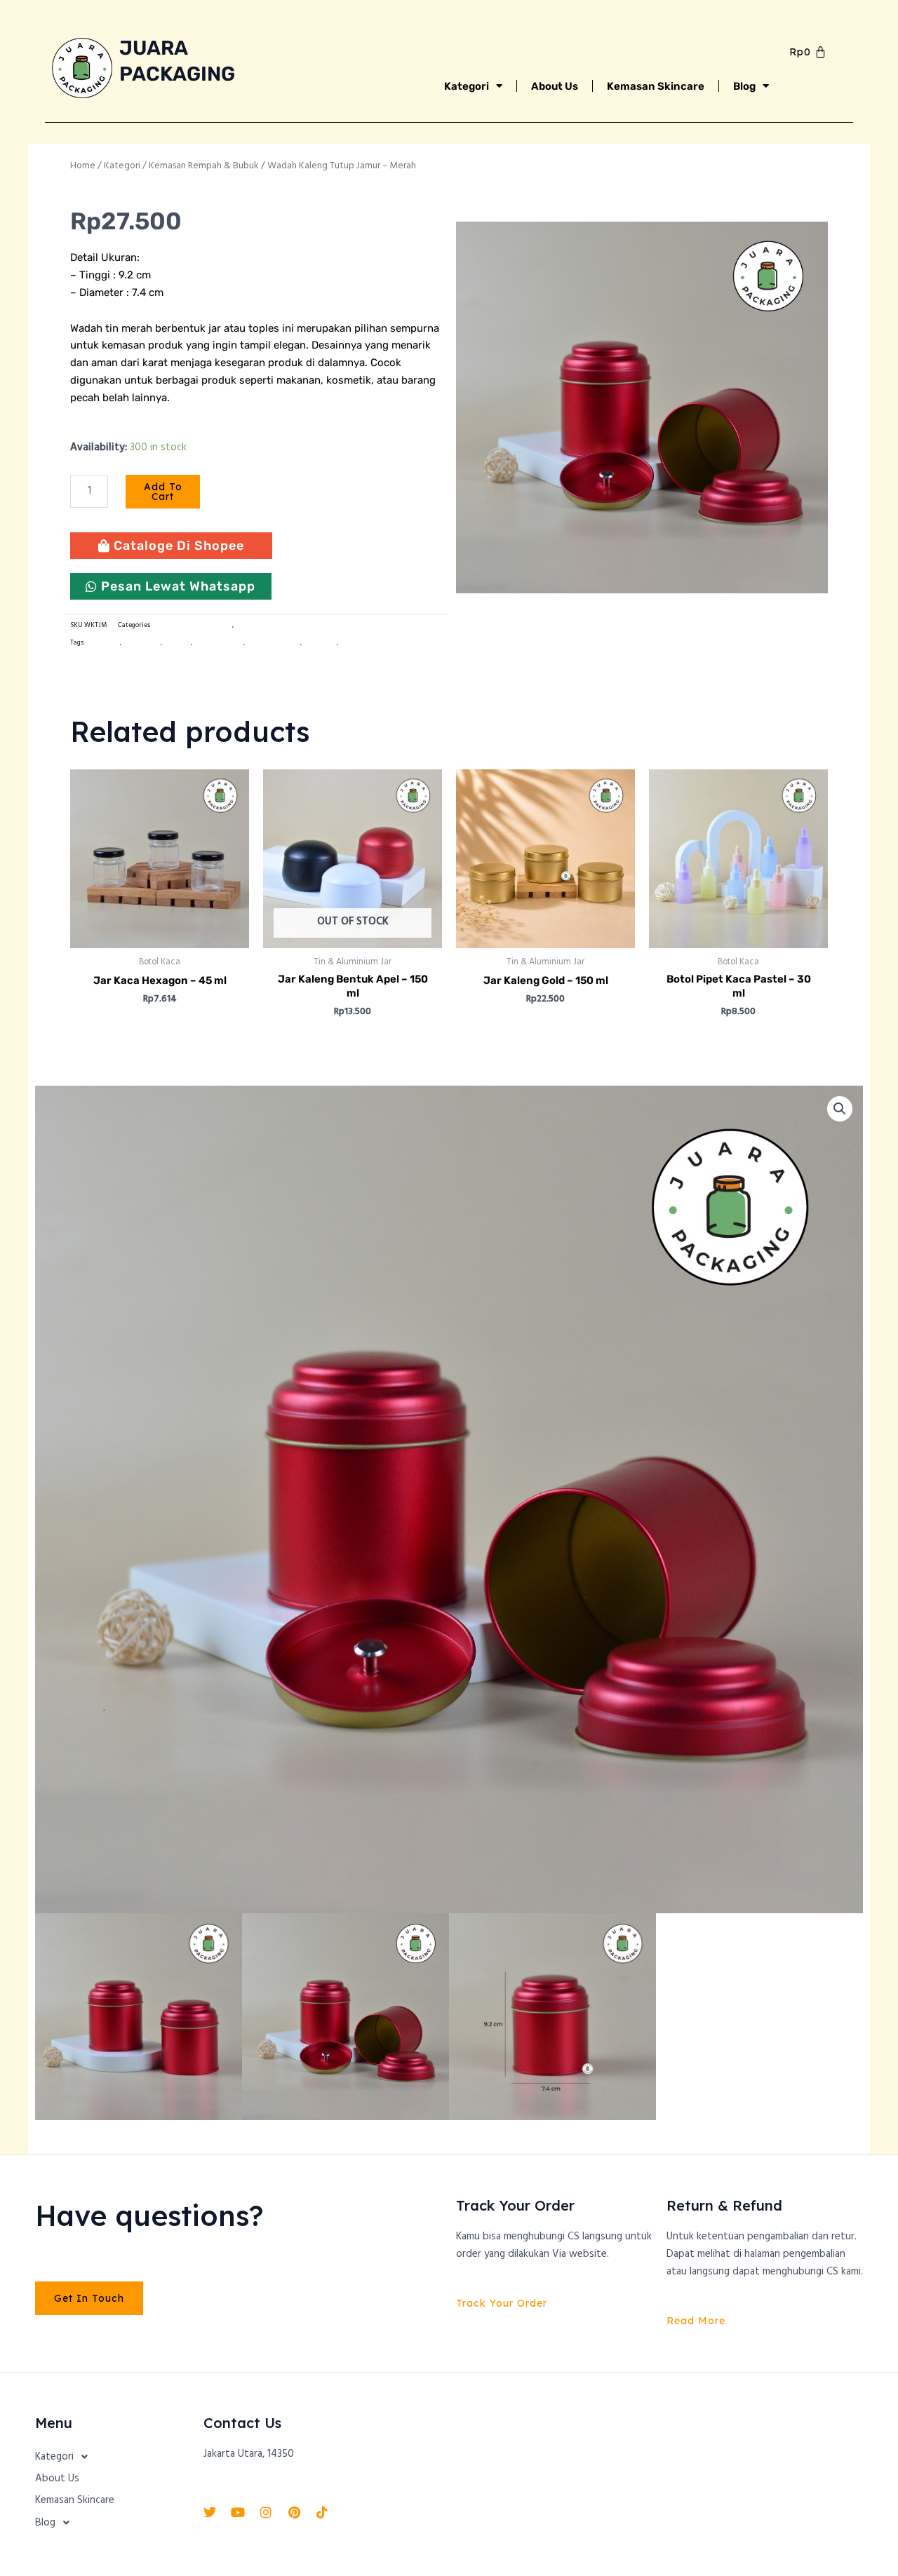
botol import (142, 643)
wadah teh (355, 643)
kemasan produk (219, 643)
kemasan (177, 643)
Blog (744, 86)
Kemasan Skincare (656, 86)
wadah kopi (320, 643)
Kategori (467, 86)
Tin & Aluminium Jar (267, 625)
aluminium (102, 643)
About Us (555, 86)
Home (83, 166)
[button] (840, 1109)
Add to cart (163, 492)
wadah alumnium (273, 643)
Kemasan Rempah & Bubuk (204, 166)
